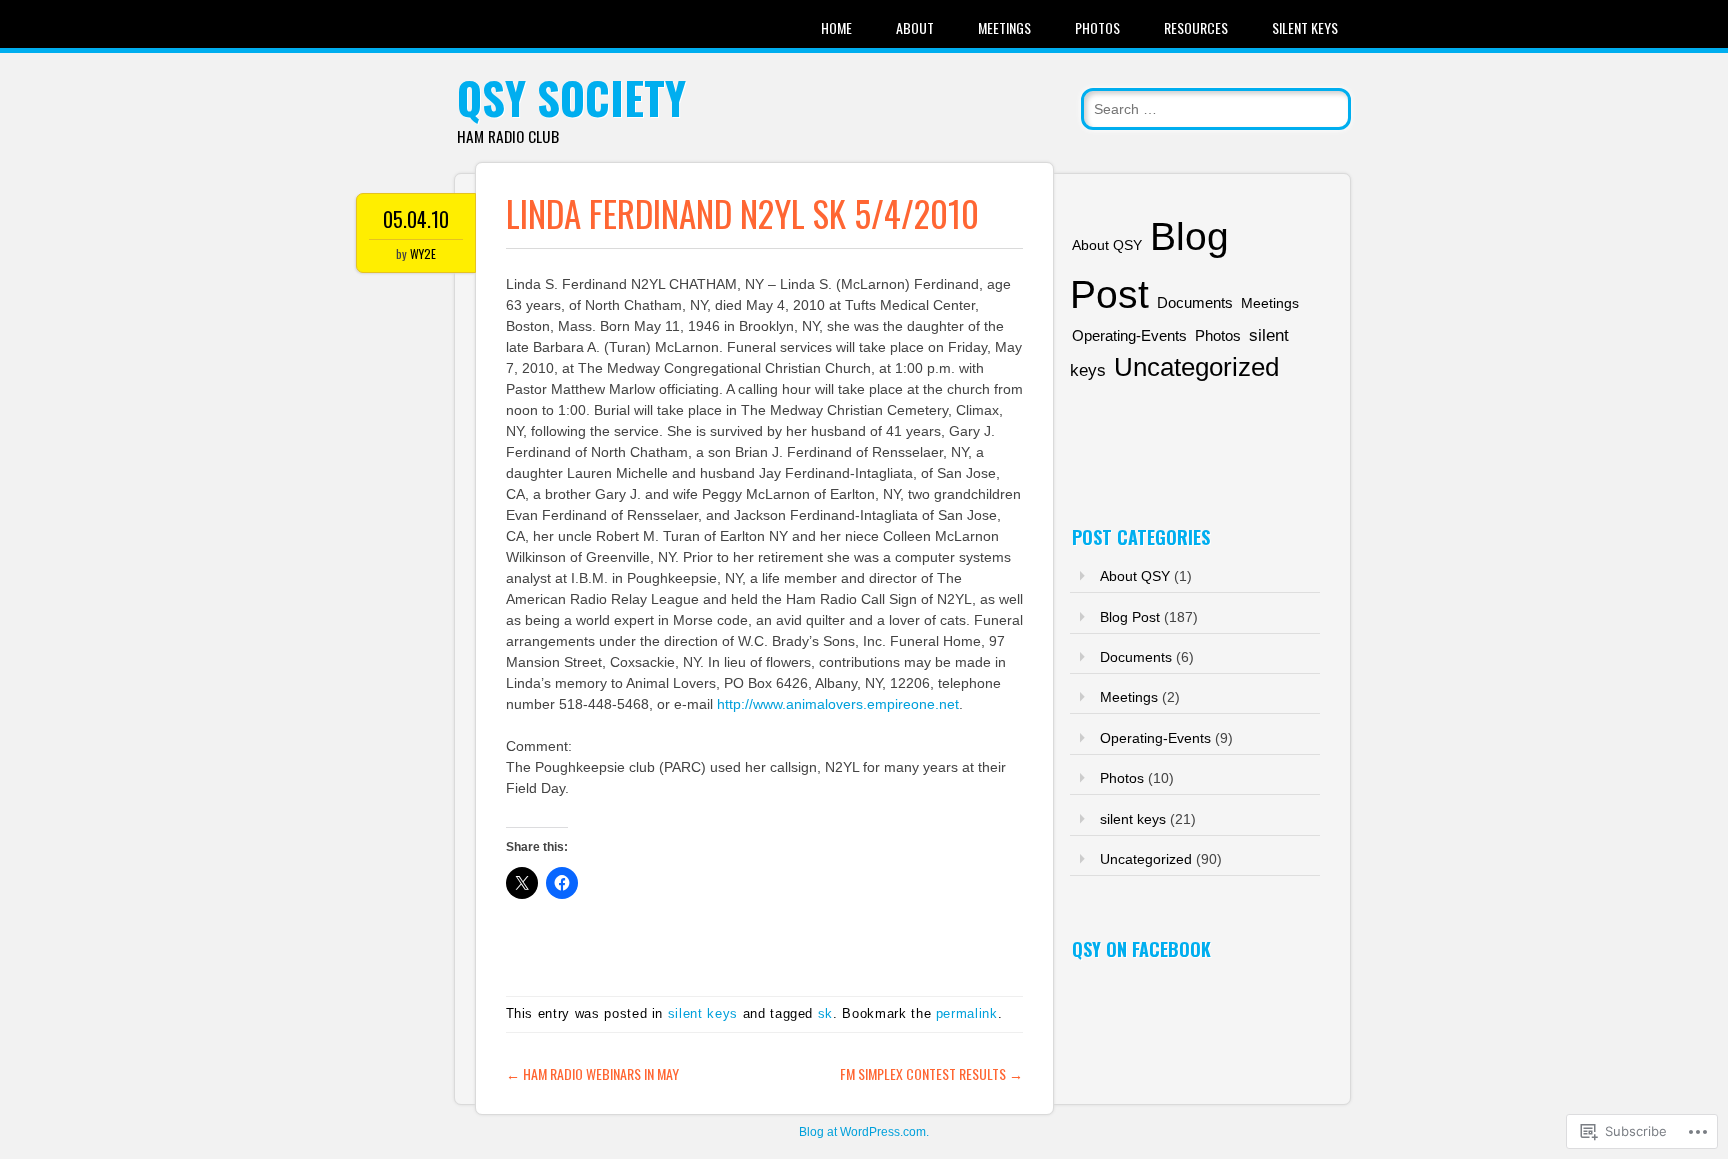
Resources (1196, 27)
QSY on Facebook (1141, 949)
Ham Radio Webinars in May (592, 1073)
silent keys (703, 1013)
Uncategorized (1196, 367)
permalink (967, 1013)
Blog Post (1130, 617)
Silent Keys (1305, 27)
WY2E (423, 253)
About (915, 27)
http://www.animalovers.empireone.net (838, 704)
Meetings (1004, 27)
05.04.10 (416, 219)
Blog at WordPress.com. (864, 1132)
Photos (1097, 27)
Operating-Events (1129, 335)
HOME (836, 27)
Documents (1195, 303)
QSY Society (571, 97)
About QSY (1107, 245)
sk (825, 1013)
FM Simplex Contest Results (931, 1073)
